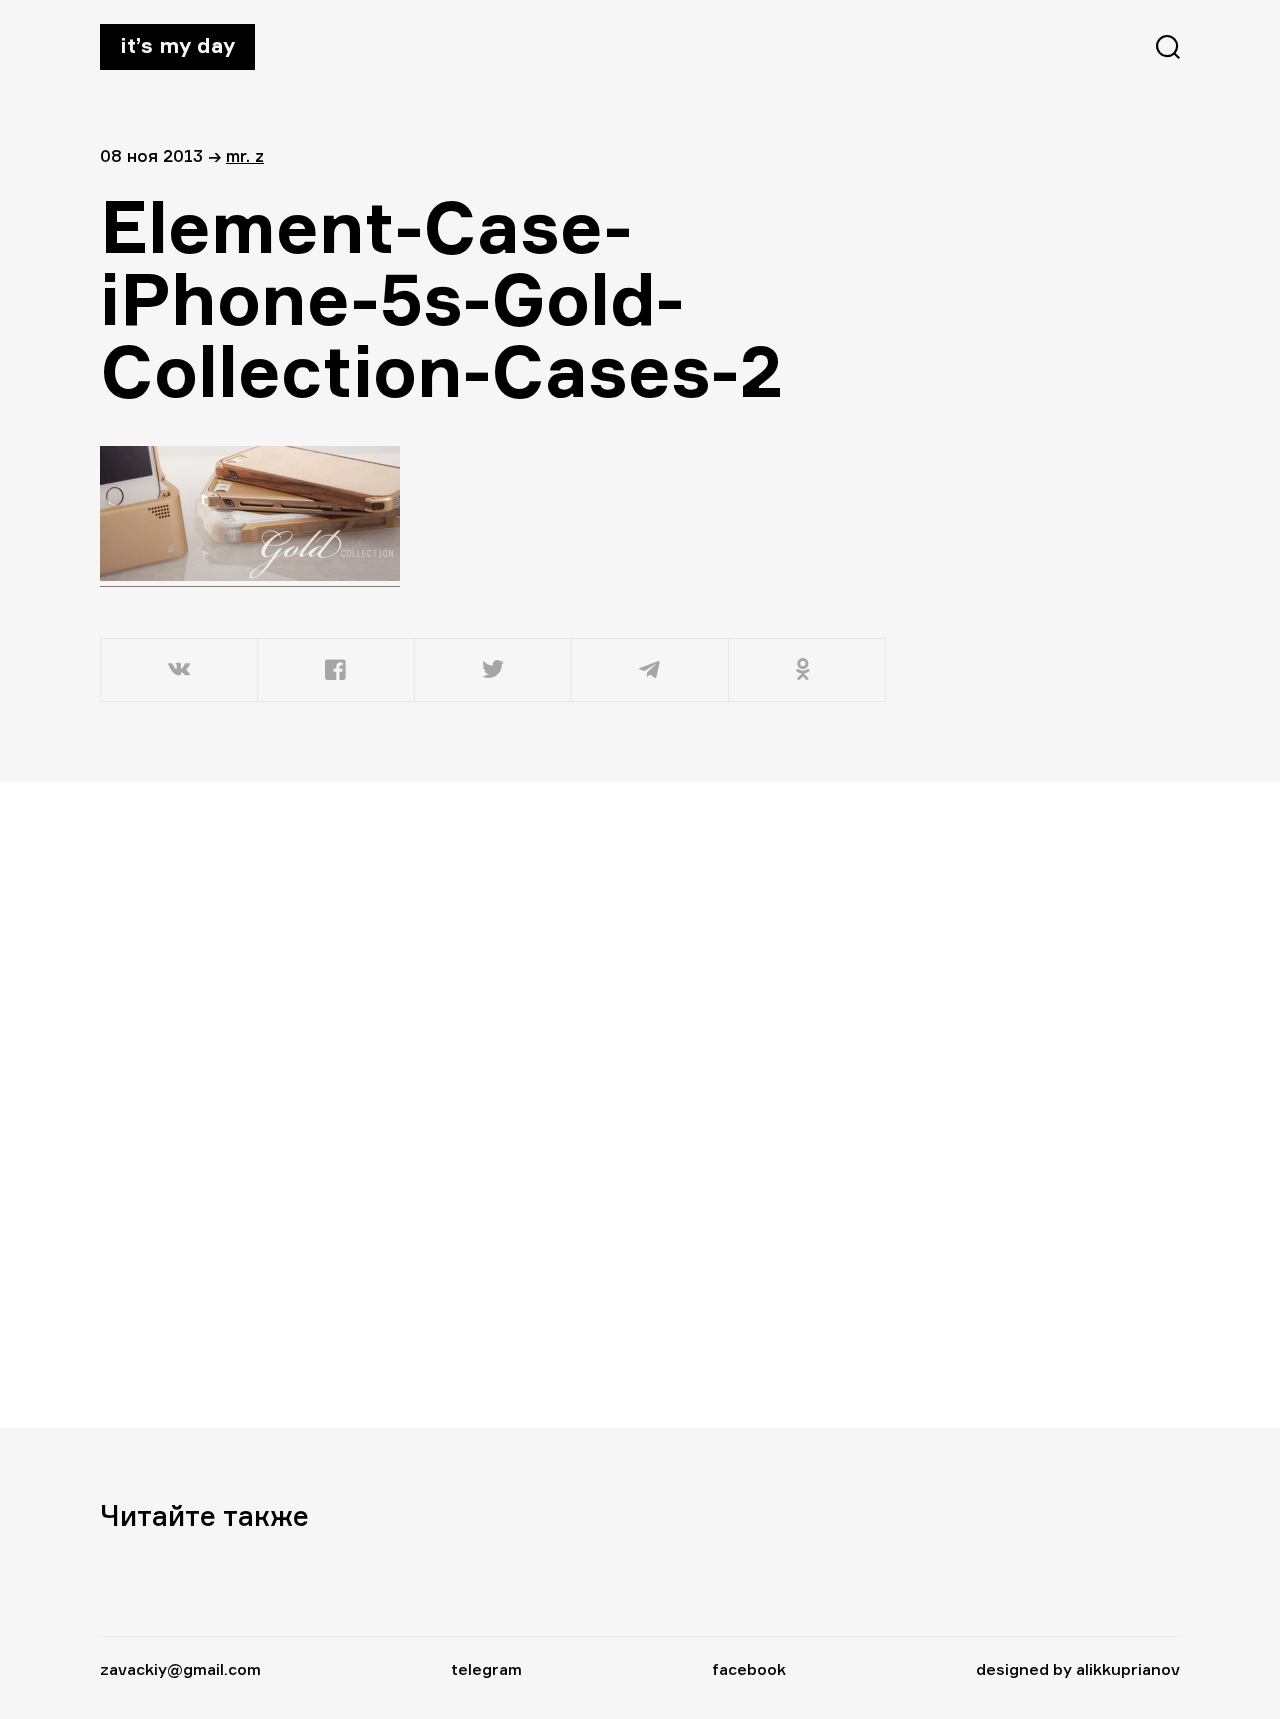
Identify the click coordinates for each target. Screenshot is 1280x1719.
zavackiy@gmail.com (180, 1669)
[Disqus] (495, 1104)
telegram (486, 1669)
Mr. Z (245, 155)
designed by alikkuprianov (1078, 1669)
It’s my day (177, 45)
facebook (749, 1669)
